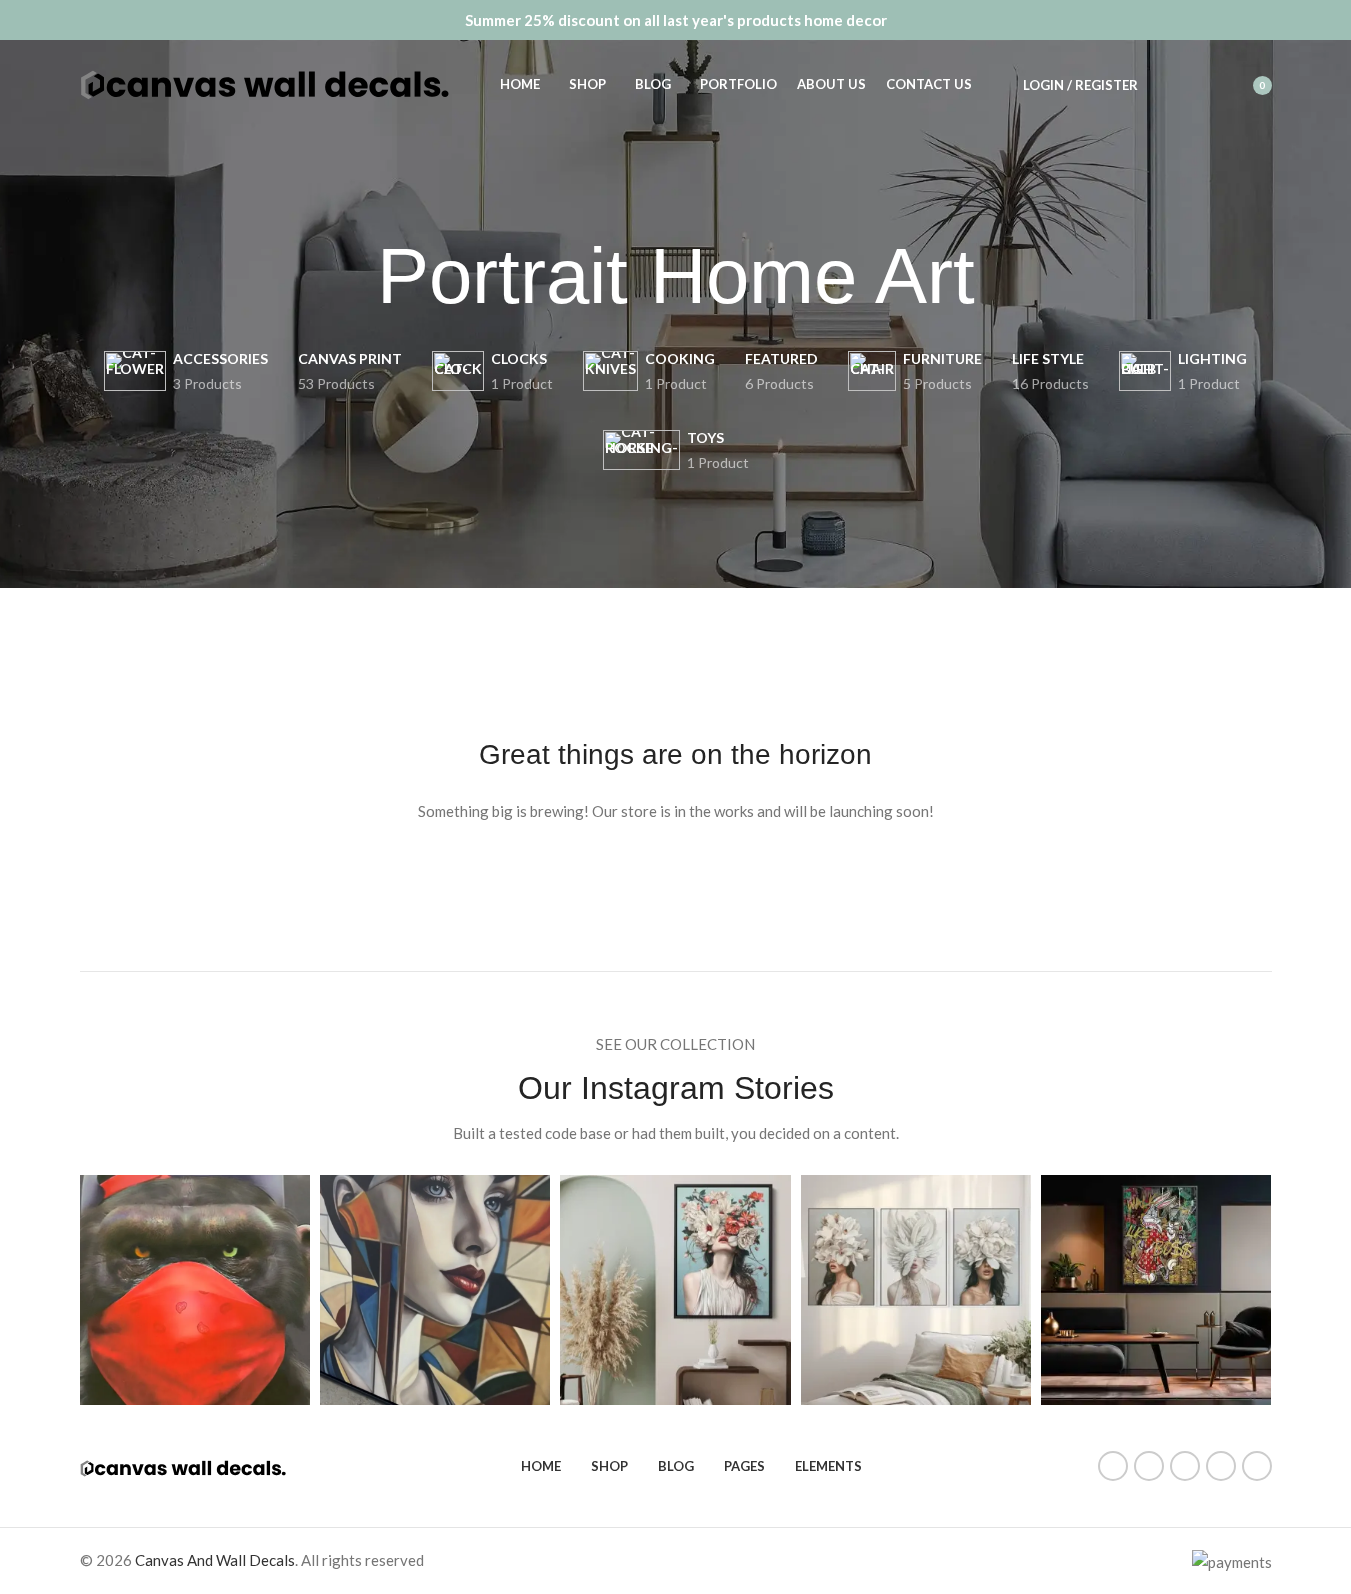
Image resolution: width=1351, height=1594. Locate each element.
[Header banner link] (675, 20)
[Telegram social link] (1257, 1466)
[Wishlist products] (1202, 85)
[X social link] (1149, 1466)
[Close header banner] (1326, 20)
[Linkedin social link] (1221, 1466)
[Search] (1166, 85)
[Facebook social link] (1113, 1466)
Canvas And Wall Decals (215, 1560)
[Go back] (352, 277)
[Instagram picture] (195, 1290)
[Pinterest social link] (1185, 1466)
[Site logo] (264, 83)
